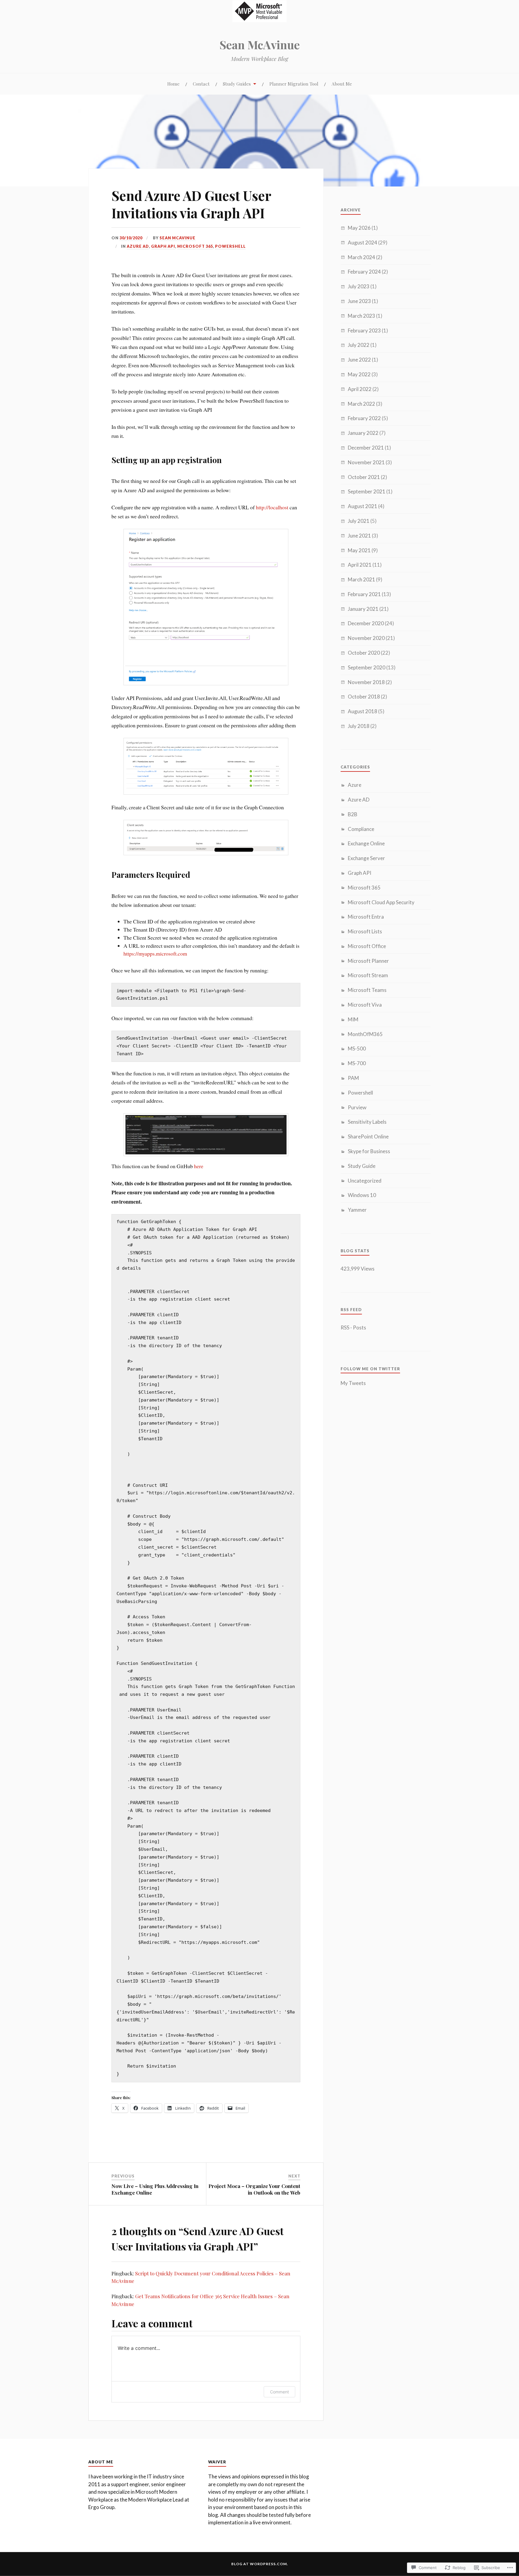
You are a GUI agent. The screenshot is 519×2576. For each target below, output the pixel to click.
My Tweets (353, 1383)
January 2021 (363, 609)
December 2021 (366, 448)
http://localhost (272, 507)
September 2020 (367, 667)
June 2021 (359, 536)
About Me (342, 84)
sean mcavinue (178, 238)
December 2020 (366, 623)
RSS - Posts (353, 1327)
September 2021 (367, 491)
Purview (357, 1107)
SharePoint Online (368, 1136)
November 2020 (366, 638)
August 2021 (363, 506)
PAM (353, 1078)
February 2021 (364, 594)
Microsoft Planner (368, 961)
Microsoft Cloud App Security (381, 902)
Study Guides (237, 84)
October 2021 (364, 477)
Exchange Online (366, 843)
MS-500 (357, 1049)
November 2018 (366, 682)
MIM (353, 1019)
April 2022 (360, 389)
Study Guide (362, 1166)
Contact (201, 84)
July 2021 (359, 521)
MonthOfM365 (365, 1034)
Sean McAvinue (260, 45)
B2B (353, 814)
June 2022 (359, 360)
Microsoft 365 (195, 246)
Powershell (230, 246)
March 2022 (361, 404)
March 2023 (361, 316)
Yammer (357, 1210)
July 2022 (359, 345)
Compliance (361, 829)
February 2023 (364, 330)
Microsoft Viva (365, 1005)
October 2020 (364, 653)
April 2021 (360, 565)
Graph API (163, 246)
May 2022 (359, 374)
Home (173, 84)
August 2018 (363, 711)
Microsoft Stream (368, 975)
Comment (279, 2392)
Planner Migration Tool (294, 84)
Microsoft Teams (367, 990)
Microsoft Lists (365, 931)
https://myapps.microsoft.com (155, 953)
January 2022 (363, 433)
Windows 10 (362, 1195)
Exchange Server (366, 858)
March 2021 (361, 579)
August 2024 (363, 242)
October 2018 (364, 697)
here (199, 1166)
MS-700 (357, 1063)
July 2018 (359, 726)
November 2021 (366, 462)
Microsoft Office (367, 946)
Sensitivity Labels (367, 1122)
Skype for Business (369, 1151)
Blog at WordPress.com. (260, 2564)
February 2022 (364, 418)
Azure (355, 785)
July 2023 (359, 286)
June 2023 (359, 301)
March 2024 (361, 257)
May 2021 (359, 550)
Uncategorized (365, 1181)
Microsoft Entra (366, 917)
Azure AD (138, 246)
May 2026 (359, 228)
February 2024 (364, 272)
